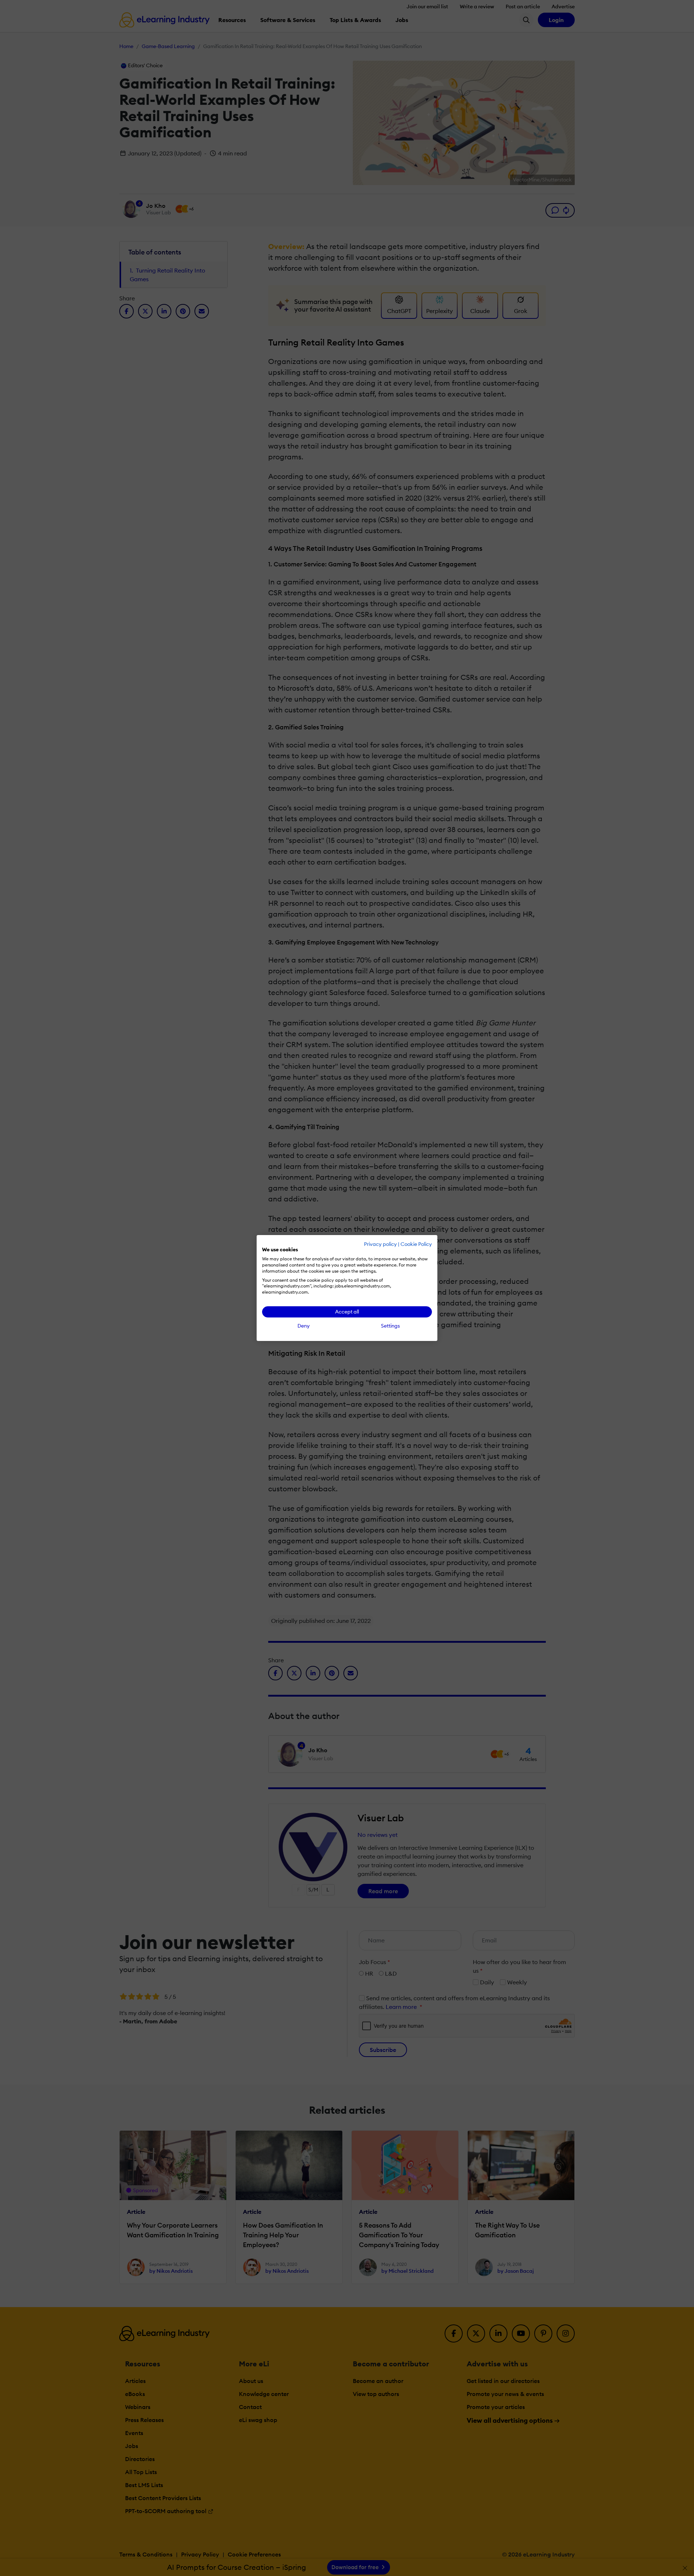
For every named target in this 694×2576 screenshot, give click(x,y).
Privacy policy (380, 1244)
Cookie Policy (416, 1244)
